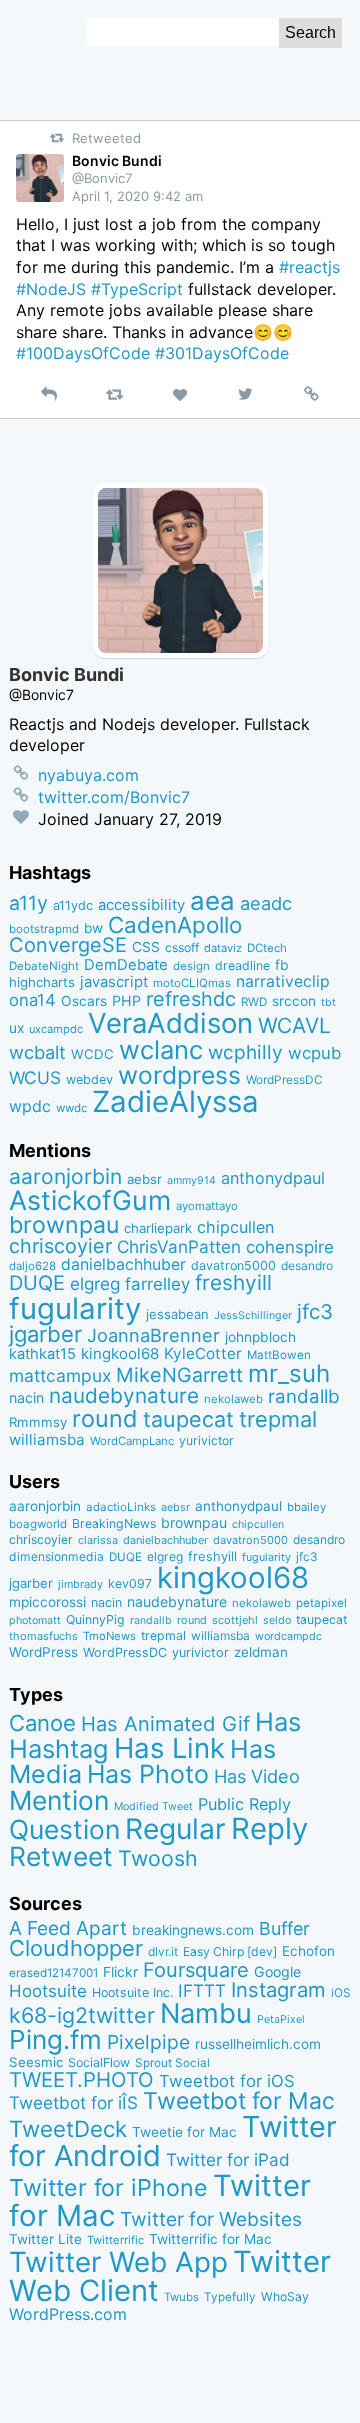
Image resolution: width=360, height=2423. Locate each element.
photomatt (35, 1620)
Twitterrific (115, 2240)
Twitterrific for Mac (210, 2239)
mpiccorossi (47, 1602)
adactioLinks (121, 1507)
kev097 (130, 1583)
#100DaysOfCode (83, 353)
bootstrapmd (44, 929)
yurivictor (206, 1440)
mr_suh (289, 1373)
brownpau (64, 1225)
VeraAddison (170, 1023)
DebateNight (44, 966)
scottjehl (235, 1620)
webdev (89, 1079)
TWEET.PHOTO (81, 2079)
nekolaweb (233, 1399)
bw (93, 928)
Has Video (257, 1776)
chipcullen (235, 1227)
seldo (277, 1620)
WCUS (35, 1077)
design (191, 966)
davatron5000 (233, 1265)
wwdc (71, 1108)
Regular (175, 1829)
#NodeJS (51, 289)
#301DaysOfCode (222, 353)
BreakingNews (114, 1523)
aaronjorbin (65, 1176)
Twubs (181, 2297)
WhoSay (285, 2296)
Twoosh (158, 1858)
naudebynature (124, 1395)
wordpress (179, 1075)
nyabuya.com (88, 775)
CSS (146, 947)
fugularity (75, 1308)
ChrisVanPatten (179, 1246)
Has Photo (148, 1774)
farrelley (157, 1284)
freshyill (233, 1282)
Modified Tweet (153, 1806)
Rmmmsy (38, 1422)
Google (277, 1971)
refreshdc (191, 999)
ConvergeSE (68, 945)
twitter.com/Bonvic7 (114, 797)
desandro (307, 1265)
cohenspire (290, 1247)
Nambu (206, 2013)
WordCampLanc (132, 1441)
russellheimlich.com (258, 2044)
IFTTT (202, 1990)
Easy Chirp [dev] (230, 1951)
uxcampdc (56, 1029)
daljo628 (32, 1266)
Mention (59, 1800)
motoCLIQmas (192, 983)
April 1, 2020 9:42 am (137, 196)
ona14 (32, 1000)
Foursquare (196, 1970)
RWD (254, 1002)
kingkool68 (120, 1353)
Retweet (61, 1856)
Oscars (84, 1001)
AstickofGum (90, 1200)
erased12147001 (53, 1973)
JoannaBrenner (153, 1335)
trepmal (278, 1419)
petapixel (321, 1603)
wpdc (30, 1106)
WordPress (43, 1652)
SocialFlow (99, 2062)
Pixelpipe (148, 2042)
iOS (341, 1993)
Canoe (42, 1723)
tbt (328, 1002)
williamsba (47, 1439)
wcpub (314, 1053)
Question (64, 1829)
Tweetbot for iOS (227, 2081)
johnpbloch (260, 1337)
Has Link (169, 1748)
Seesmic (36, 2062)
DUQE (37, 1283)
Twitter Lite (45, 2239)
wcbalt (37, 1052)
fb (282, 965)
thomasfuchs (43, 1636)
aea (212, 900)
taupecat (188, 1419)
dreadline (242, 965)
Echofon (308, 1951)
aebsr (144, 1179)
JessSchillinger (253, 1315)
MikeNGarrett (179, 1375)
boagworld (38, 1524)
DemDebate (126, 965)
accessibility (141, 905)
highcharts (42, 982)
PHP (126, 1000)
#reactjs (309, 267)
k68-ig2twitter (82, 2015)
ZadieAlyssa (175, 1101)
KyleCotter (203, 1353)
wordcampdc (288, 1636)
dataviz (223, 948)
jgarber (45, 1334)
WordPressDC (284, 1079)
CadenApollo (175, 924)
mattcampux (60, 1375)
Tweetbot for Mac (239, 2101)
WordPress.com (68, 2314)
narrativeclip (283, 981)
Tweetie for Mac (184, 2132)
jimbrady (80, 1584)
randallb (304, 1396)
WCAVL (294, 1025)
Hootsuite (48, 1991)
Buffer (284, 1928)
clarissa (98, 1540)
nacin (26, 1397)
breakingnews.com (193, 1930)
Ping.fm (55, 2039)
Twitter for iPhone (108, 2187)
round (105, 1418)
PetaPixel (281, 2019)
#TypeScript (137, 289)
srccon (294, 1001)
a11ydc (73, 905)
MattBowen (279, 1355)
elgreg (95, 1283)
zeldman (261, 1652)
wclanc (161, 1049)
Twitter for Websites (211, 2219)
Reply (269, 1828)
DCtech (267, 948)
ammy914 (191, 1180)
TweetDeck (68, 2128)
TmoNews (109, 1636)
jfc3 (315, 1311)
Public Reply (244, 1804)
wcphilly (245, 1052)
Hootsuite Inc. (132, 1992)
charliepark (158, 1228)
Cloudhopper (76, 1948)
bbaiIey (306, 1507)
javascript (114, 982)
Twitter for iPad (228, 2159)
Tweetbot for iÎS (73, 2102)
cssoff (182, 947)
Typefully (230, 2297)
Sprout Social (172, 2063)
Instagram (278, 1989)
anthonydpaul (273, 1178)
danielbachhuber (123, 1264)
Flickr (120, 1972)
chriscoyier (60, 1246)
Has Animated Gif (165, 1723)
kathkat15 (42, 1354)
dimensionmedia (56, 1556)
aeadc (266, 903)
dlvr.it (163, 1951)
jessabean (177, 1314)
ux (16, 1028)
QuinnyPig (95, 1619)
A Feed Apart (68, 1928)
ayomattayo (207, 1206)
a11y (28, 903)
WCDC (92, 1054)
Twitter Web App (118, 2262)
